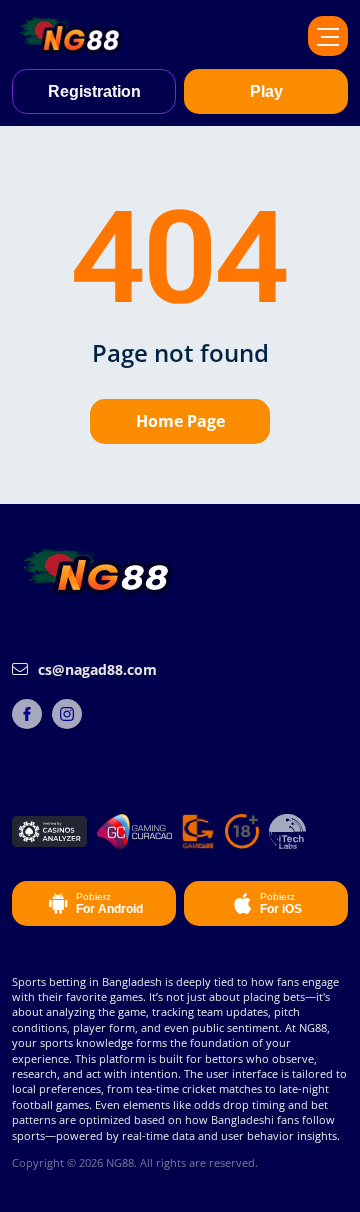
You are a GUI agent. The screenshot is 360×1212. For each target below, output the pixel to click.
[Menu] (328, 36)
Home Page (180, 421)
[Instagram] (67, 714)
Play (266, 91)
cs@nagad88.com (97, 669)
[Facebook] (27, 714)
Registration (94, 91)
